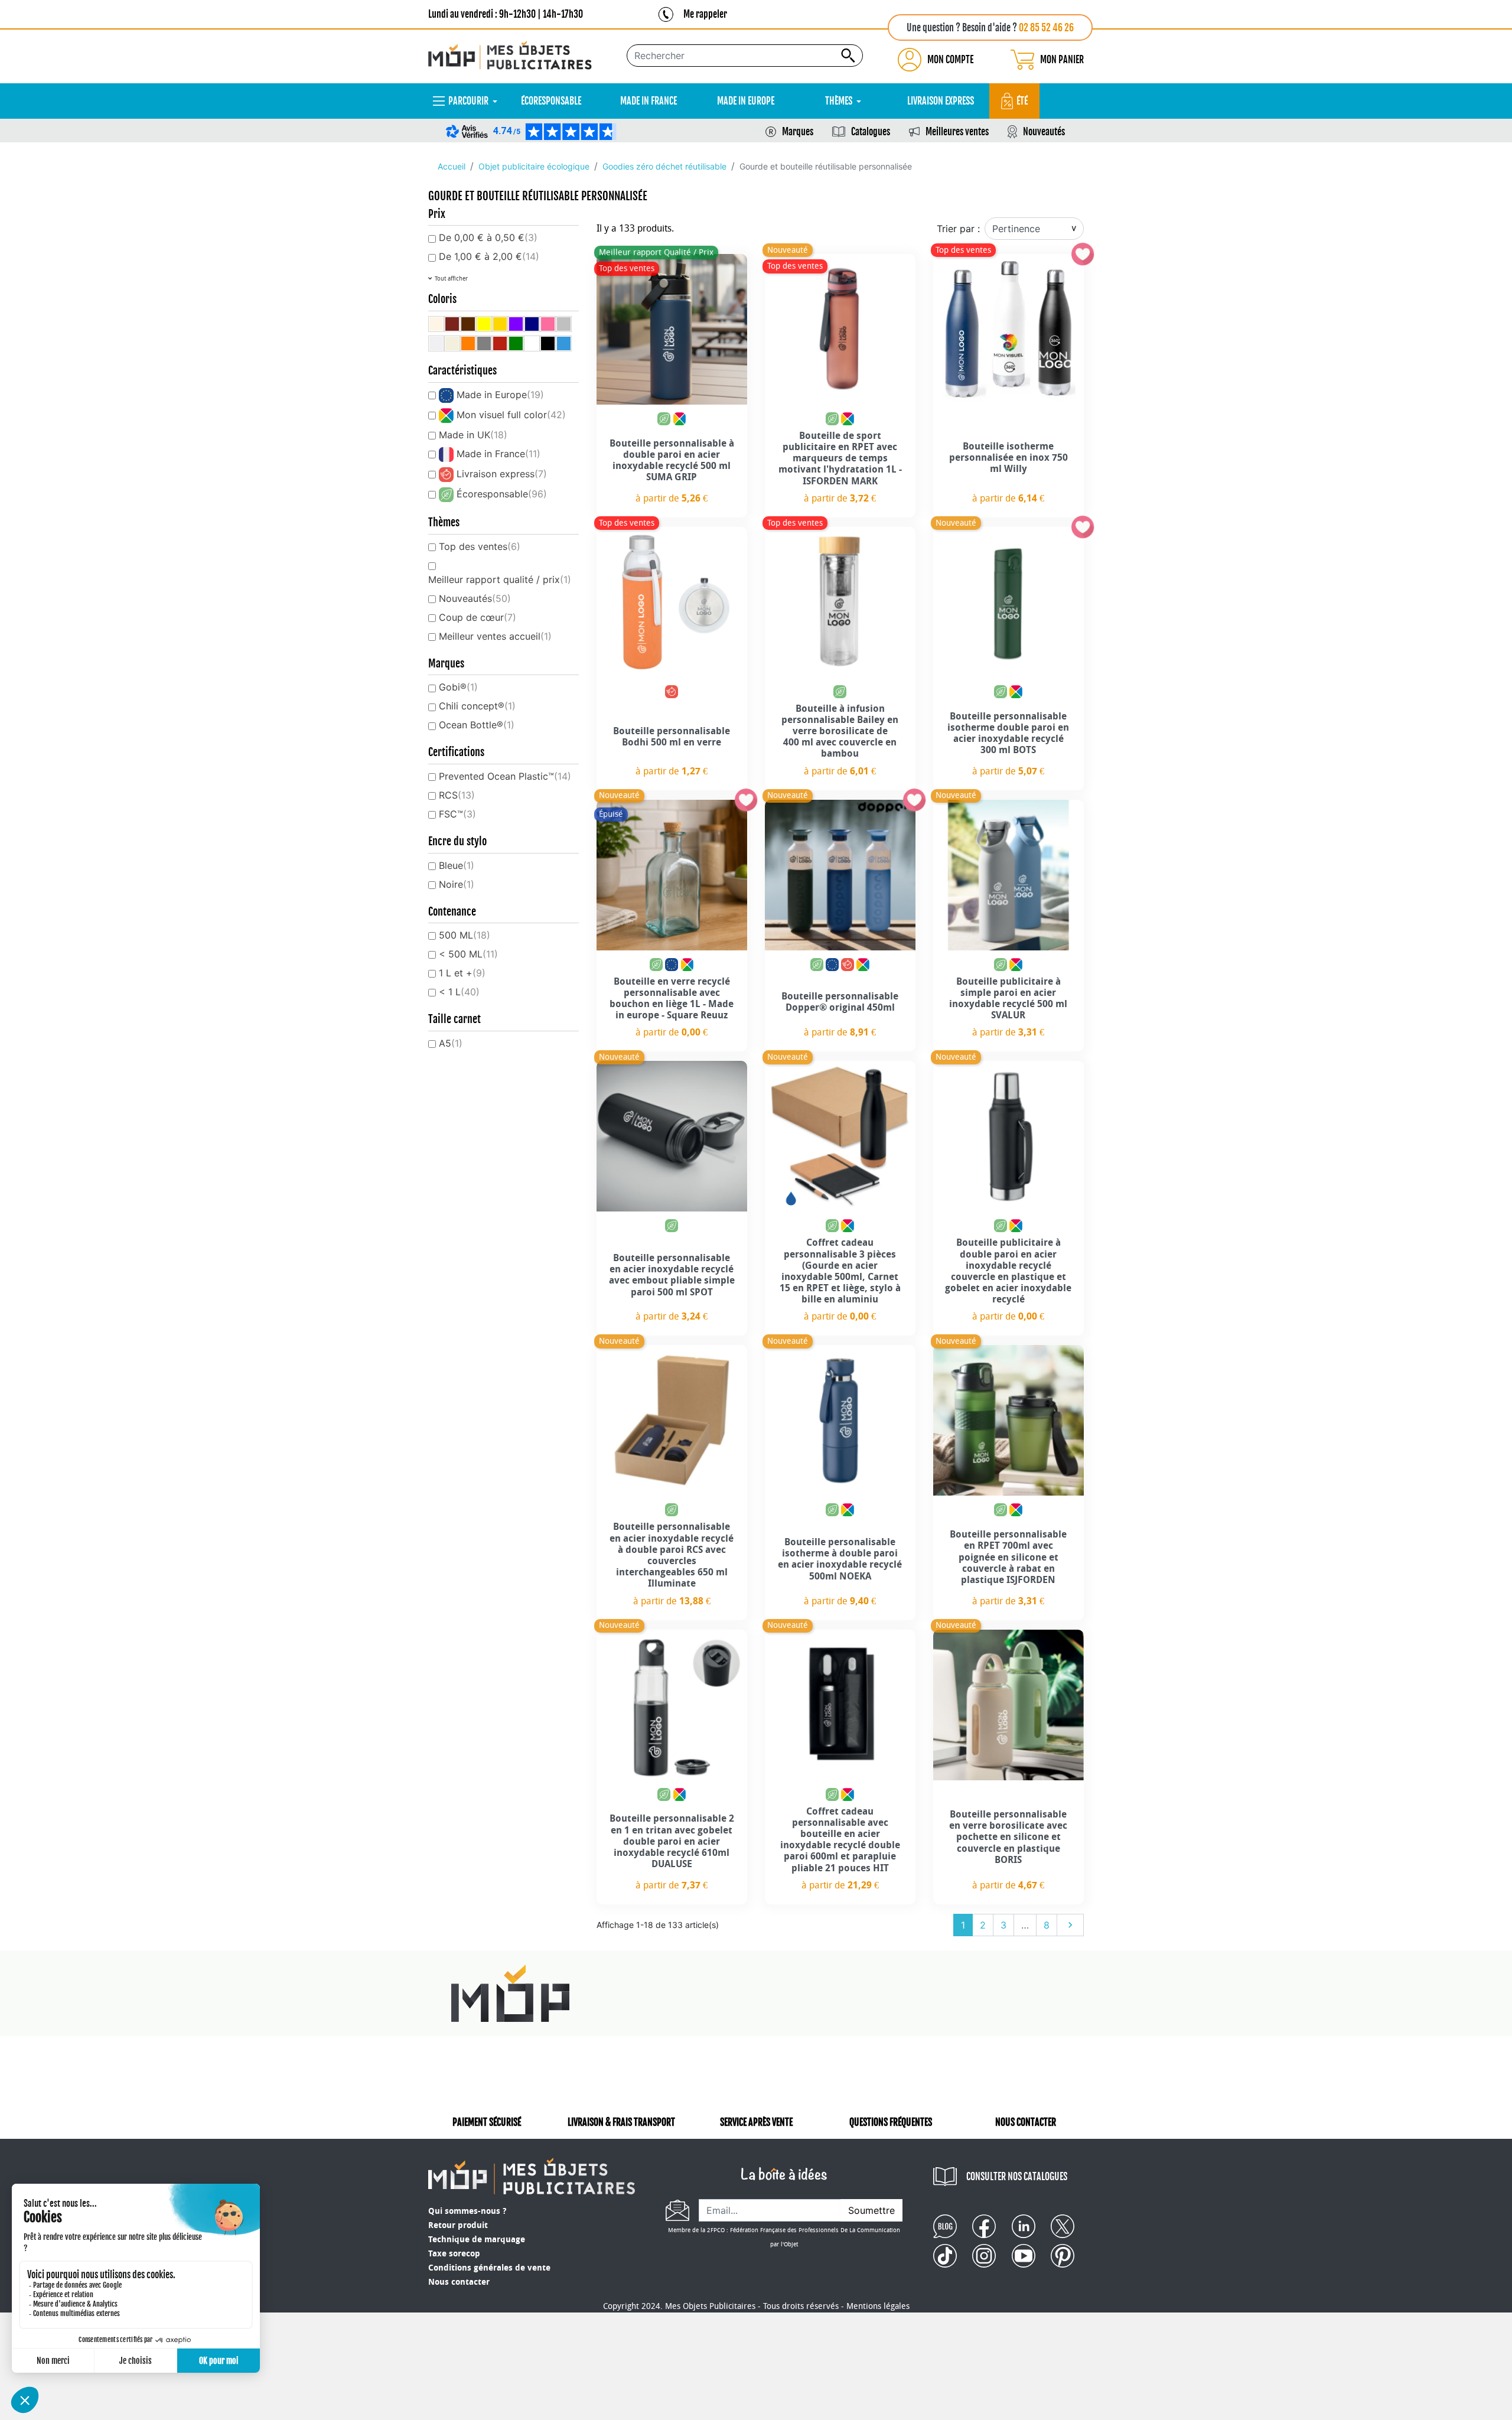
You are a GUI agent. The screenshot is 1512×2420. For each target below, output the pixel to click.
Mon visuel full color (511, 415)
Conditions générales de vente (489, 2268)
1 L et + (462, 973)
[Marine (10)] (532, 324)
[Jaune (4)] (484, 324)
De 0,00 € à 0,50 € (488, 237)
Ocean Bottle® (477, 725)
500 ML (465, 935)
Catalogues (871, 132)
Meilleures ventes (957, 132)
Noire (457, 884)
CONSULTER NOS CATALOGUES (1017, 2177)
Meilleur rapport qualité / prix (500, 579)
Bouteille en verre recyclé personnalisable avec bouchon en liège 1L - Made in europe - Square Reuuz (672, 999)
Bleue (457, 865)
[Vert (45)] (516, 343)
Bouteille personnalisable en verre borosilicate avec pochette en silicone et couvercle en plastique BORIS (1008, 1837)
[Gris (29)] (484, 343)
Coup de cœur (478, 617)
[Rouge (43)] (500, 343)
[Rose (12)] (548, 324)
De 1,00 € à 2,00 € (489, 256)
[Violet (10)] (516, 324)
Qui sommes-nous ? (467, 2211)
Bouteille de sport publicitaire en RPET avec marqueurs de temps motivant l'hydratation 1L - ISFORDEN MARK (840, 458)
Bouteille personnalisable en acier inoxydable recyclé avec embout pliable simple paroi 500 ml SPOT (672, 1275)
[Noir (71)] (548, 343)
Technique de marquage (477, 2240)
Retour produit (458, 2225)
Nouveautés (1044, 132)
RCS (457, 795)
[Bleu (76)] (564, 343)
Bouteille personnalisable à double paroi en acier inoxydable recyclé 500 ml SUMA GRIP (672, 460)
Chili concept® (477, 706)
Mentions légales (878, 2306)
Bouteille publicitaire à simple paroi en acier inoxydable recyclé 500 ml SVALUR (1008, 999)
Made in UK (473, 435)
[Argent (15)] (564, 324)
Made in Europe (500, 395)
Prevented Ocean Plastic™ (505, 776)
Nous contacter (459, 2282)
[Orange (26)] (468, 343)
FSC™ (457, 814)
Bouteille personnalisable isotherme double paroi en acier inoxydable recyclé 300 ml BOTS (1008, 733)
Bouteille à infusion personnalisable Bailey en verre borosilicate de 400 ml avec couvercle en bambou (840, 731)
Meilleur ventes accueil (495, 636)
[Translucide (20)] (436, 343)
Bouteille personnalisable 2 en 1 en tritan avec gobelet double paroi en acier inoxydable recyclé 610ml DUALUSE (672, 1841)
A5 (451, 1043)
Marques (798, 132)
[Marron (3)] (468, 324)
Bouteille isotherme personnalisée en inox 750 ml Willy (1008, 457)
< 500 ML (468, 954)
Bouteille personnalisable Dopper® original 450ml (840, 1002)
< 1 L (459, 992)
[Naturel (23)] (452, 343)
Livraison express (502, 474)
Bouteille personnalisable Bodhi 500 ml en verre (672, 737)
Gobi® (458, 687)
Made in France (498, 454)
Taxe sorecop (454, 2254)
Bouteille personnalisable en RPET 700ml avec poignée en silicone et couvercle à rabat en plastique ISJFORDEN (1008, 1557)
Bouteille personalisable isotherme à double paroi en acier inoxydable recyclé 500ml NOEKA (840, 1559)
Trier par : (958, 229)
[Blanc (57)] (532, 343)
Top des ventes (480, 546)
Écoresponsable (502, 494)
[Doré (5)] (500, 324)
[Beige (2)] (436, 324)
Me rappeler (705, 14)
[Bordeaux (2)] (452, 324)
